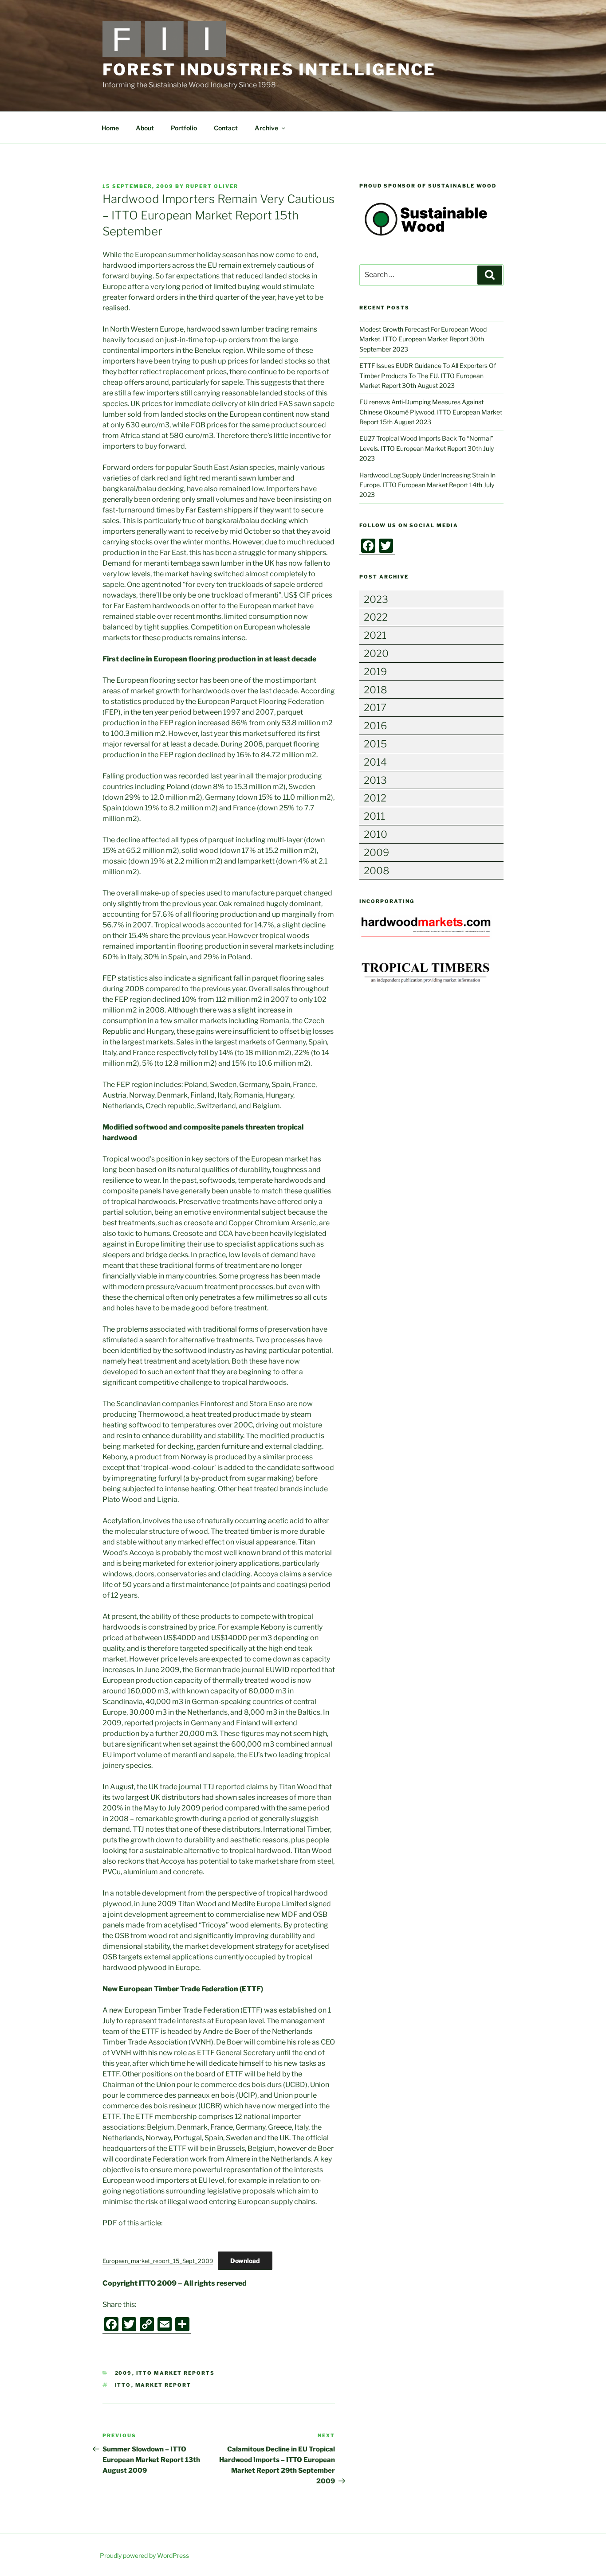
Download (245, 2261)
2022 (376, 617)
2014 (375, 762)
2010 (376, 834)
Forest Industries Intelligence (269, 70)
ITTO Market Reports (176, 2373)
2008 (377, 871)
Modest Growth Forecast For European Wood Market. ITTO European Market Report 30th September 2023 (423, 339)
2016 (375, 726)
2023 (376, 599)
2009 (124, 2373)
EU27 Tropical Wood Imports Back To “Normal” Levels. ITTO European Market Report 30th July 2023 (427, 448)
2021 (375, 635)
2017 (375, 708)
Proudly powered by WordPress (144, 2555)
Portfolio (184, 128)
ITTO (123, 2385)
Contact (226, 128)
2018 (376, 690)
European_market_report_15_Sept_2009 (158, 2261)
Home (110, 128)
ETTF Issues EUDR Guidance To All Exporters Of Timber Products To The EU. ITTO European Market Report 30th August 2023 (428, 375)
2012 (375, 798)
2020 (376, 653)
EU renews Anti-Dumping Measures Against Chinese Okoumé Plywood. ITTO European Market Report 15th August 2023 (431, 412)
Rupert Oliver (212, 186)
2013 (375, 780)
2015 (375, 744)
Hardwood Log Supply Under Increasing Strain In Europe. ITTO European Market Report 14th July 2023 (427, 485)
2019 (375, 672)
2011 (374, 816)
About (145, 128)
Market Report (163, 2385)
